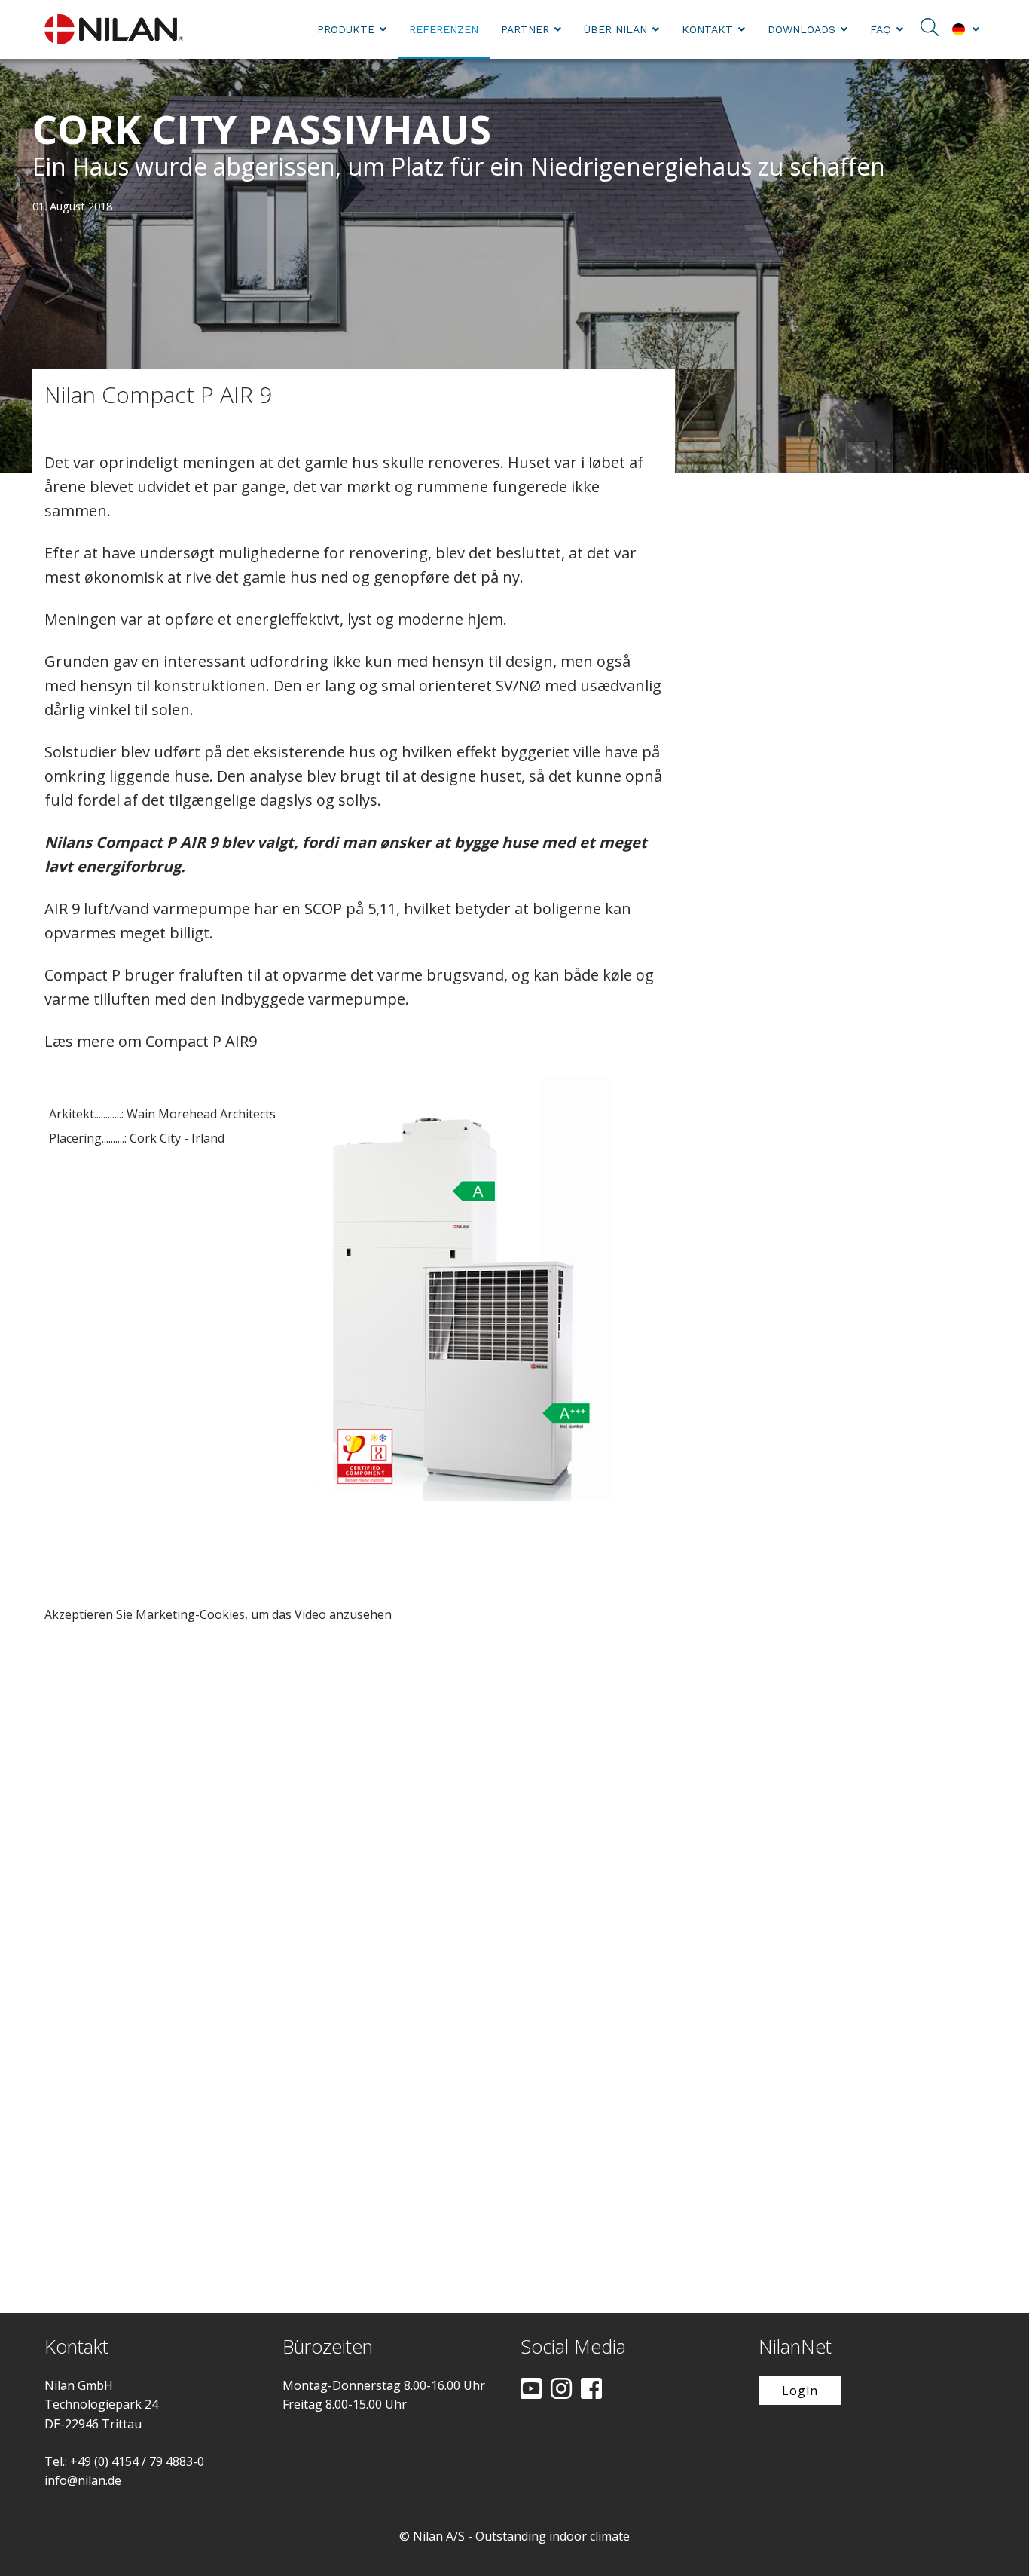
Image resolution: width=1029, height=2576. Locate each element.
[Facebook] (591, 2390)
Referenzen (444, 29)
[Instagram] (561, 2390)
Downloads (802, 29)
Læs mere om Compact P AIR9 (151, 1041)
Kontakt (707, 29)
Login (800, 2391)
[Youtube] (531, 2390)
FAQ (881, 29)
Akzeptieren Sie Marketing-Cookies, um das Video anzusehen (218, 1614)
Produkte (346, 29)
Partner (525, 29)
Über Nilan (615, 29)
